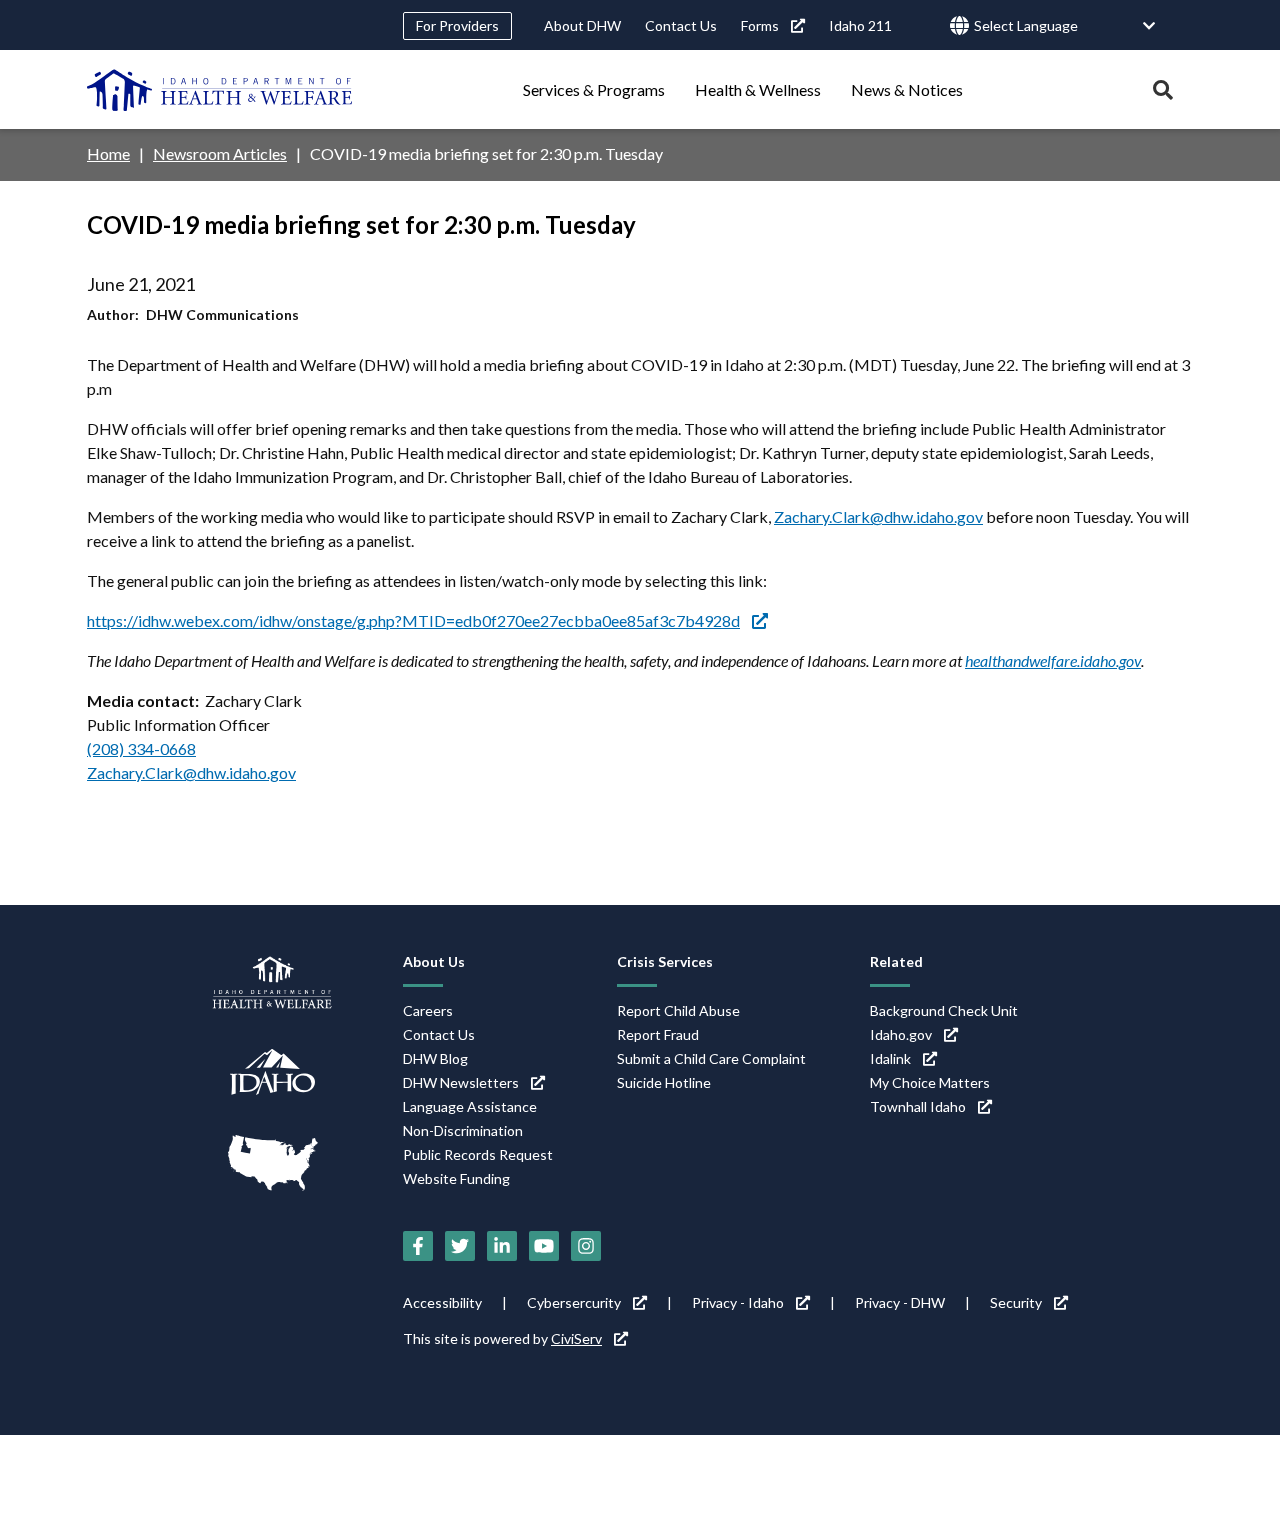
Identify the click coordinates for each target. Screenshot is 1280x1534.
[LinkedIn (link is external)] (502, 1246)
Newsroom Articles (220, 153)
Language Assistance (470, 1106)
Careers (428, 1010)
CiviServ (576, 1338)
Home (108, 153)
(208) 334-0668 (141, 748)
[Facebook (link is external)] (418, 1246)
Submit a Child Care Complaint (711, 1058)
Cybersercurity (574, 1302)
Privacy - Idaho (738, 1302)
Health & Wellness (758, 89)
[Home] (220, 90)
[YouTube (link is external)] (544, 1246)
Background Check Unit (944, 1010)
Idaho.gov (901, 1034)
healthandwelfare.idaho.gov (1053, 660)
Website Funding (456, 1178)
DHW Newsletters (461, 1082)
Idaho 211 (860, 25)
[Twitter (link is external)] (460, 1246)
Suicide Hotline (664, 1082)
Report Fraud (658, 1034)
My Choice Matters (930, 1082)
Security (1016, 1302)
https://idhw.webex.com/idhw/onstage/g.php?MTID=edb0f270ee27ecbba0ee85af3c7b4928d (413, 620)
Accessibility (442, 1302)
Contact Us (681, 25)
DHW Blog (435, 1058)
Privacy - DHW (900, 1302)
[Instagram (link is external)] (586, 1246)
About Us (434, 961)
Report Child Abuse (678, 1010)
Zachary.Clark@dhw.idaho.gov (878, 516)
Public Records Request (478, 1154)
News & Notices (907, 89)
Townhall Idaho (918, 1106)
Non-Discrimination (463, 1130)
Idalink (890, 1058)
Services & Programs (594, 89)
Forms (760, 25)
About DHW (582, 25)
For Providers (457, 25)
